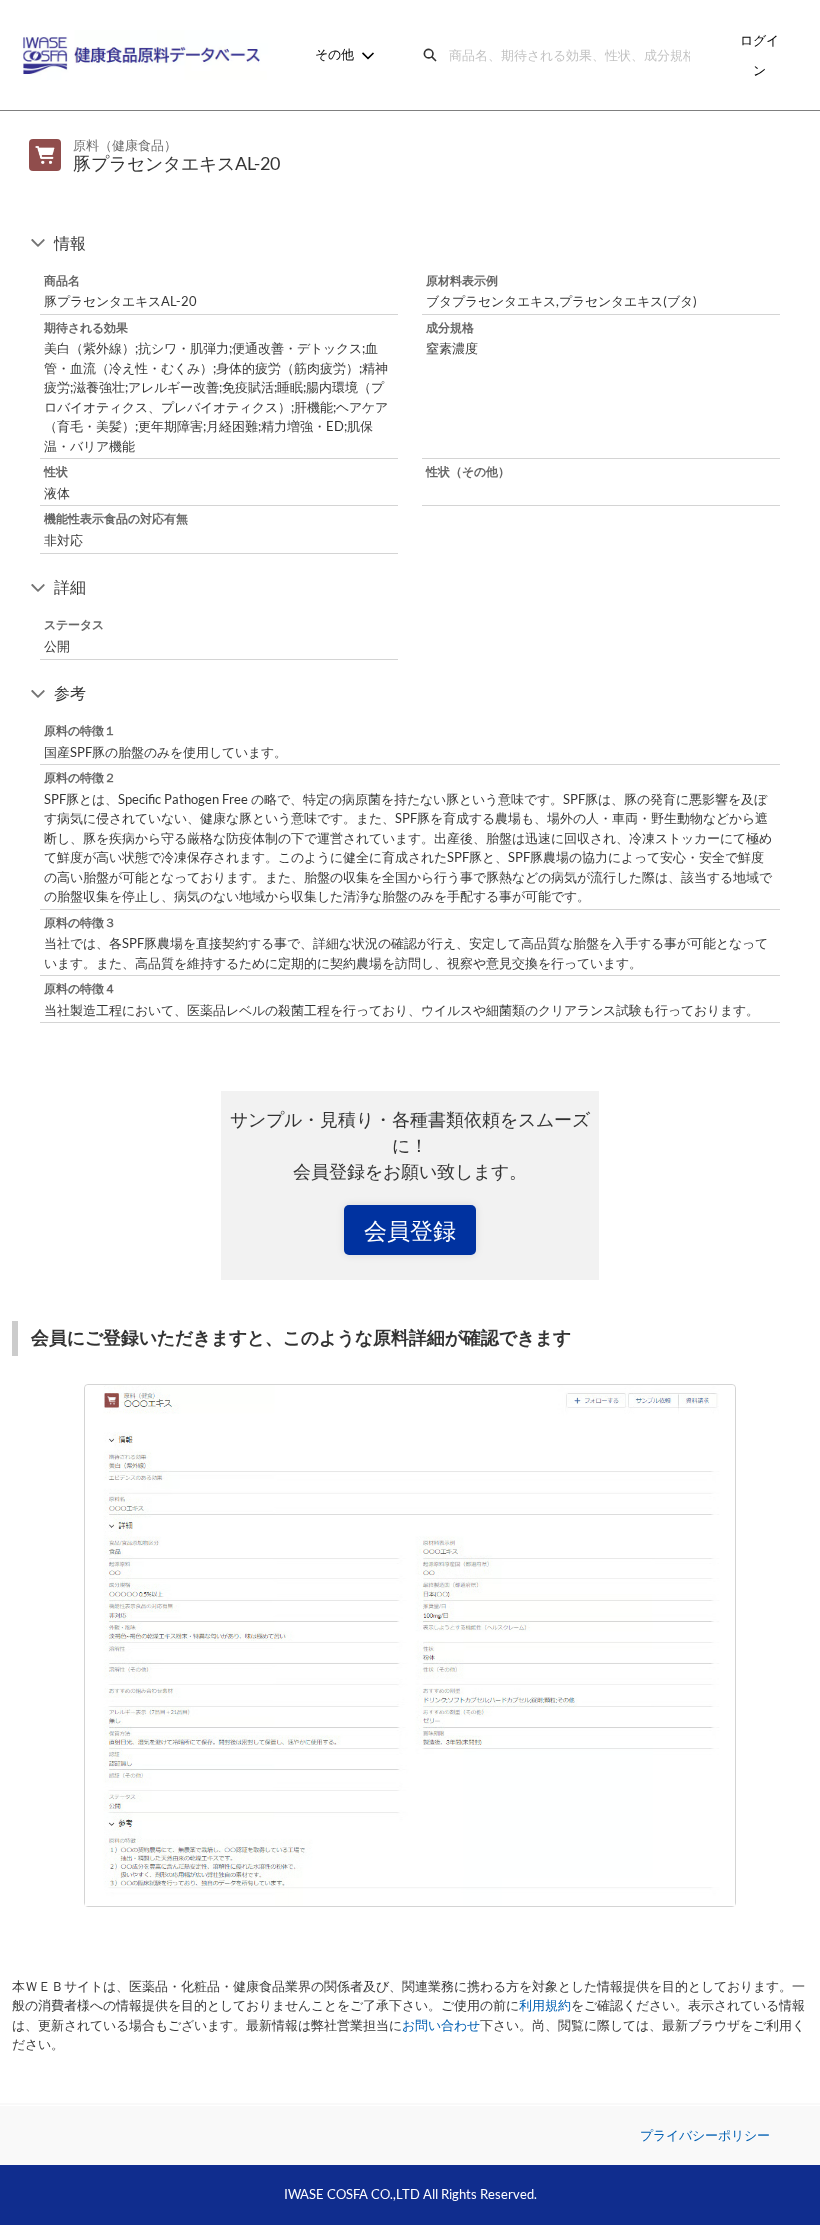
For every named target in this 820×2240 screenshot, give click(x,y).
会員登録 (410, 1230)
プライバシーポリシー (705, 2135)
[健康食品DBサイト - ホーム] (145, 55)
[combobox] (574, 55)
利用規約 (545, 2005)
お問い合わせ (441, 2025)
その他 (334, 54)
